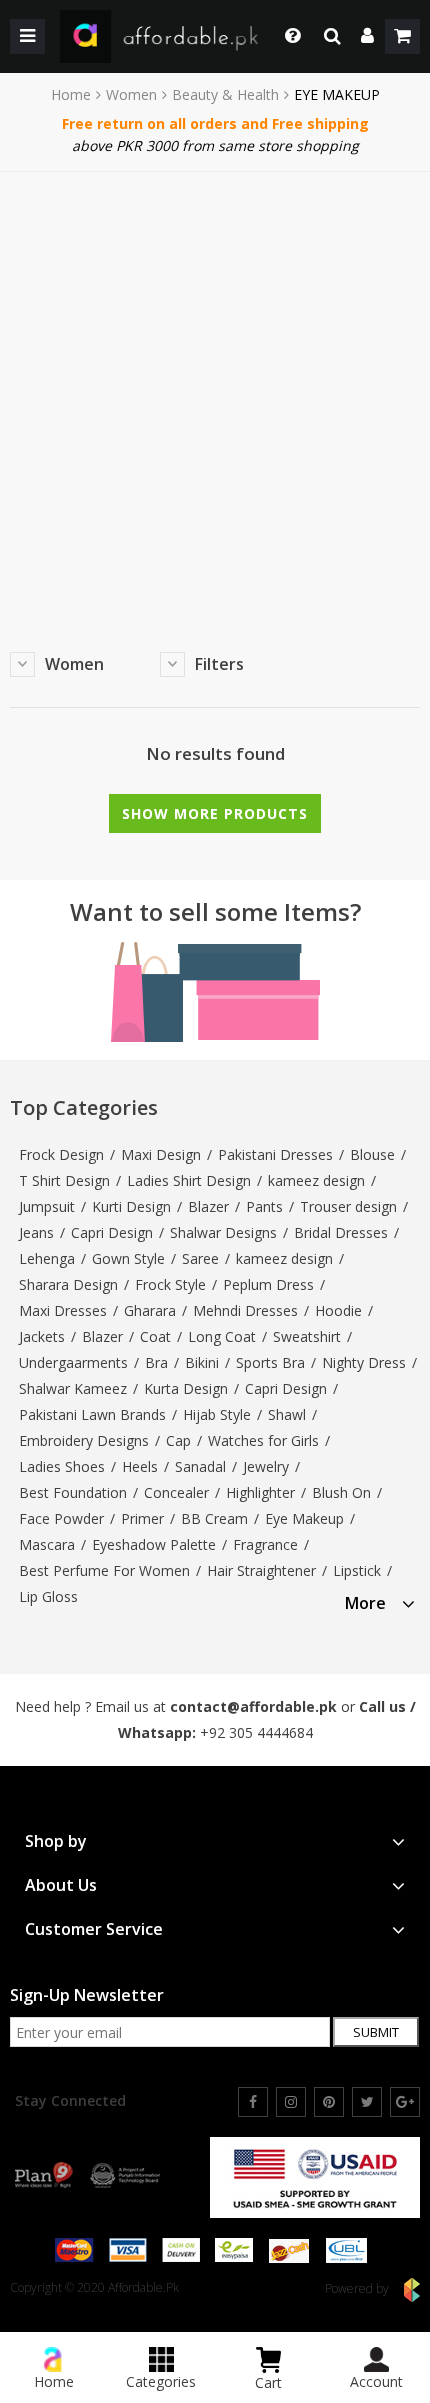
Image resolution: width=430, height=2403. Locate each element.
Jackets (42, 1336)
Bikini (202, 1362)
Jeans (36, 1232)
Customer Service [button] (94, 1929)
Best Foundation (73, 1492)
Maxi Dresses (63, 1310)
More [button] (365, 1603)
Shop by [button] (56, 1841)
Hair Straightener (261, 1570)
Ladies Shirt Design (189, 1180)
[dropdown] (367, 36)
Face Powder (61, 1518)
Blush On (341, 1492)
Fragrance (265, 1544)
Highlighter (260, 1492)
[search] (332, 36)
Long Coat (222, 1336)
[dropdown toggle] (287, 36)
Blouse (372, 1154)
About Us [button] (61, 1885)
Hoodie (338, 1310)
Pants (264, 1206)
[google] (405, 2102)
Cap (178, 1440)
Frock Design (61, 1154)
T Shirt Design (64, 1180)
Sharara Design (68, 1284)
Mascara (47, 1544)
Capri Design (112, 1232)
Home (71, 95)
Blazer (208, 1206)
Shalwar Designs (223, 1232)
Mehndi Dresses (245, 1310)
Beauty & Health (225, 95)
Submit (376, 2032)
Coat (155, 1336)
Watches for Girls (263, 1440)
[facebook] (253, 2102)
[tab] (380, 1600)
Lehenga (47, 1258)
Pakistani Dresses (275, 1154)
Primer (142, 1518)
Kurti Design (131, 1206)
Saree (200, 1258)
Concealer (176, 1492)
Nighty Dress (364, 1362)
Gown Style (128, 1258)
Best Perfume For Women (104, 1570)
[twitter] (367, 2102)
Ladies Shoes (62, 1466)
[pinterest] (329, 2102)
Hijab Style (217, 1414)
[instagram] (291, 2102)
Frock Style (170, 1284)
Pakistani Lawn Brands (92, 1414)
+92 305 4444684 (256, 1732)
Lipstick (357, 1570)
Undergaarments (73, 1362)
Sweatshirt (307, 1336)
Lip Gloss (48, 1596)
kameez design (316, 1180)
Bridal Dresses (341, 1232)
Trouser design (348, 1206)
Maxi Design (161, 1154)
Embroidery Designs (84, 1440)
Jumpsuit (47, 1206)
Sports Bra (270, 1362)
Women (131, 95)
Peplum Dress (268, 1284)
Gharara (150, 1310)
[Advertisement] (215, 397)
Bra (156, 1362)
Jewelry (266, 1466)
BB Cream (214, 1518)
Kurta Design (186, 1388)
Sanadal (200, 1466)
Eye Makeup (304, 1518)
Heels (140, 1466)
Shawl (287, 1414)
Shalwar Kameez (73, 1388)
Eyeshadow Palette (154, 1544)
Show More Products (215, 813)
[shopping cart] (402, 36)
